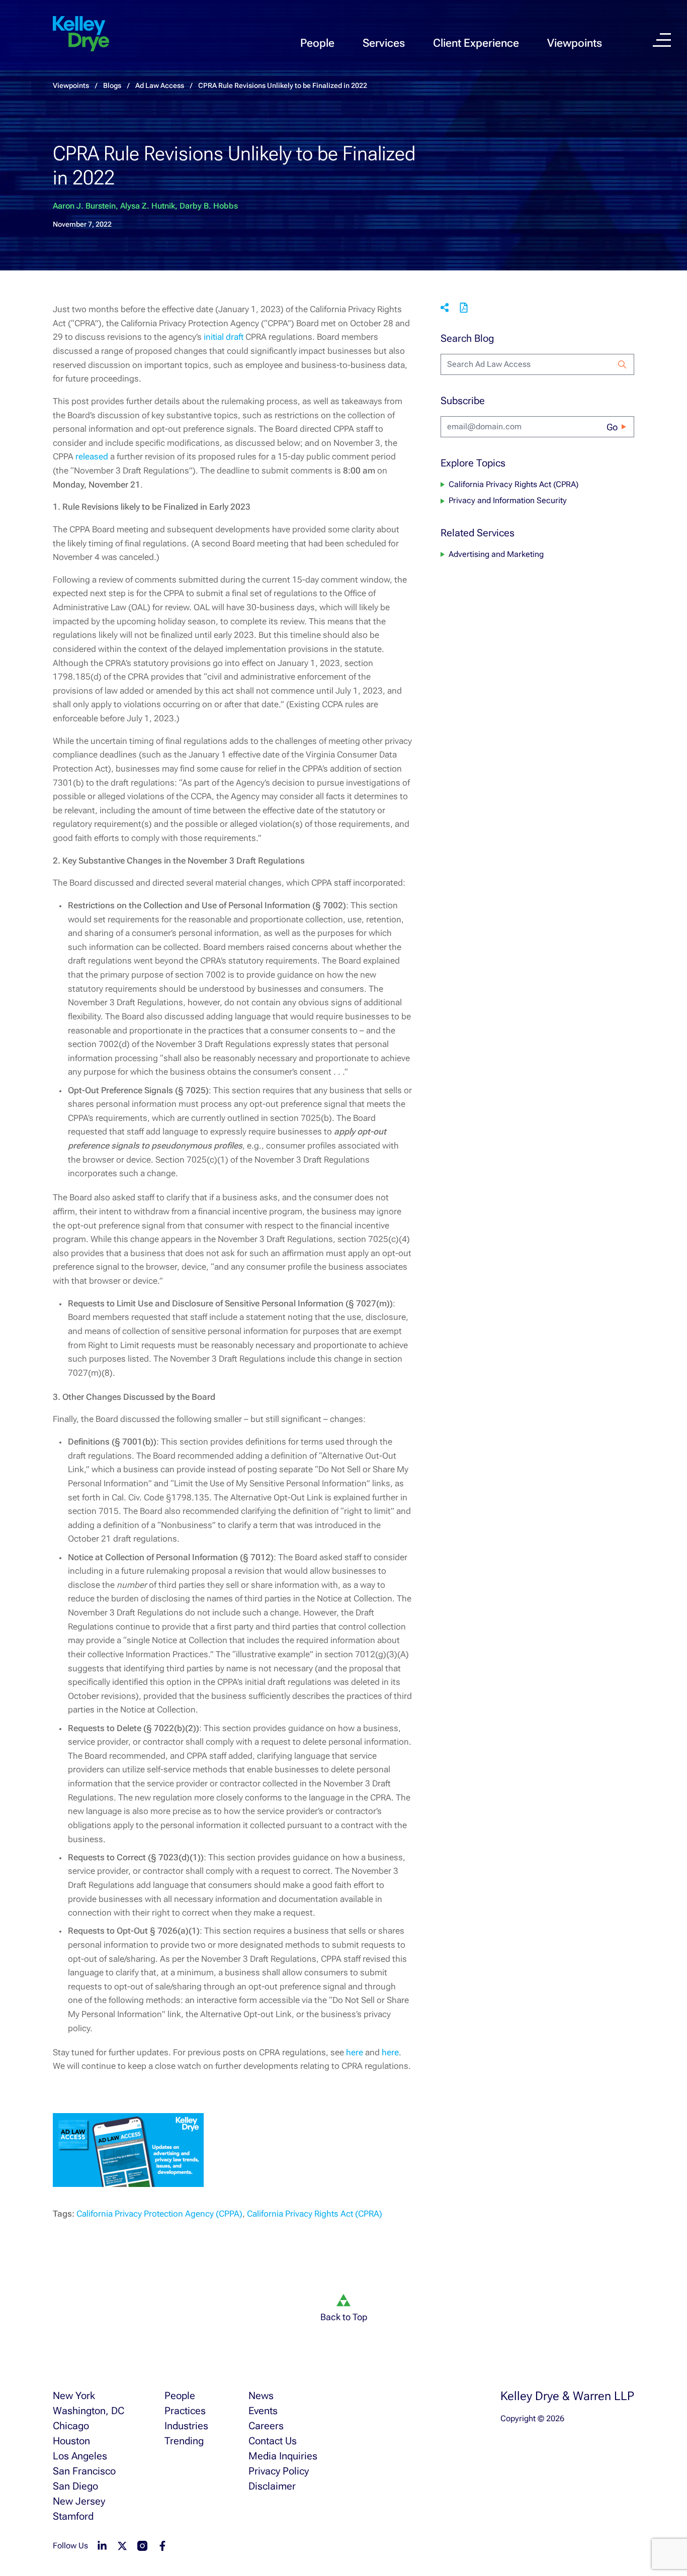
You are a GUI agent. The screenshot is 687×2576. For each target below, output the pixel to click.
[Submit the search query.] (622, 364)
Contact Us (273, 2441)
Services (384, 43)
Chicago (71, 2426)
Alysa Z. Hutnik (148, 206)
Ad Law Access (160, 85)
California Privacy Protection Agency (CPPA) (159, 2214)
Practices (185, 2411)
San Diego (75, 2486)
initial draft (224, 337)
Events (263, 2411)
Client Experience (476, 43)
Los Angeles (80, 2456)
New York (74, 2396)
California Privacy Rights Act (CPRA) (315, 2214)
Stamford (73, 2516)
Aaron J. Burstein (84, 206)
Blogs (112, 85)
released (92, 456)
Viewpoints (575, 43)
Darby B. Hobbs (209, 206)
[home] (81, 34)
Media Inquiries (283, 2456)
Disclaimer (272, 2486)
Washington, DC (89, 2411)
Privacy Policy (279, 2471)
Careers (266, 2426)
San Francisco (84, 2471)
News (261, 2396)
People (317, 43)
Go (612, 427)
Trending (184, 2441)
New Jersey (79, 2501)
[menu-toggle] (662, 40)
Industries (186, 2426)
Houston (71, 2441)
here (355, 2052)
